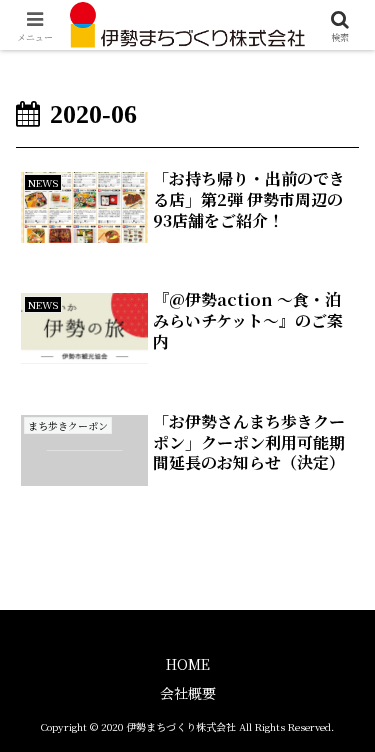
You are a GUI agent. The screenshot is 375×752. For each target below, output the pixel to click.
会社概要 (188, 693)
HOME (188, 664)
